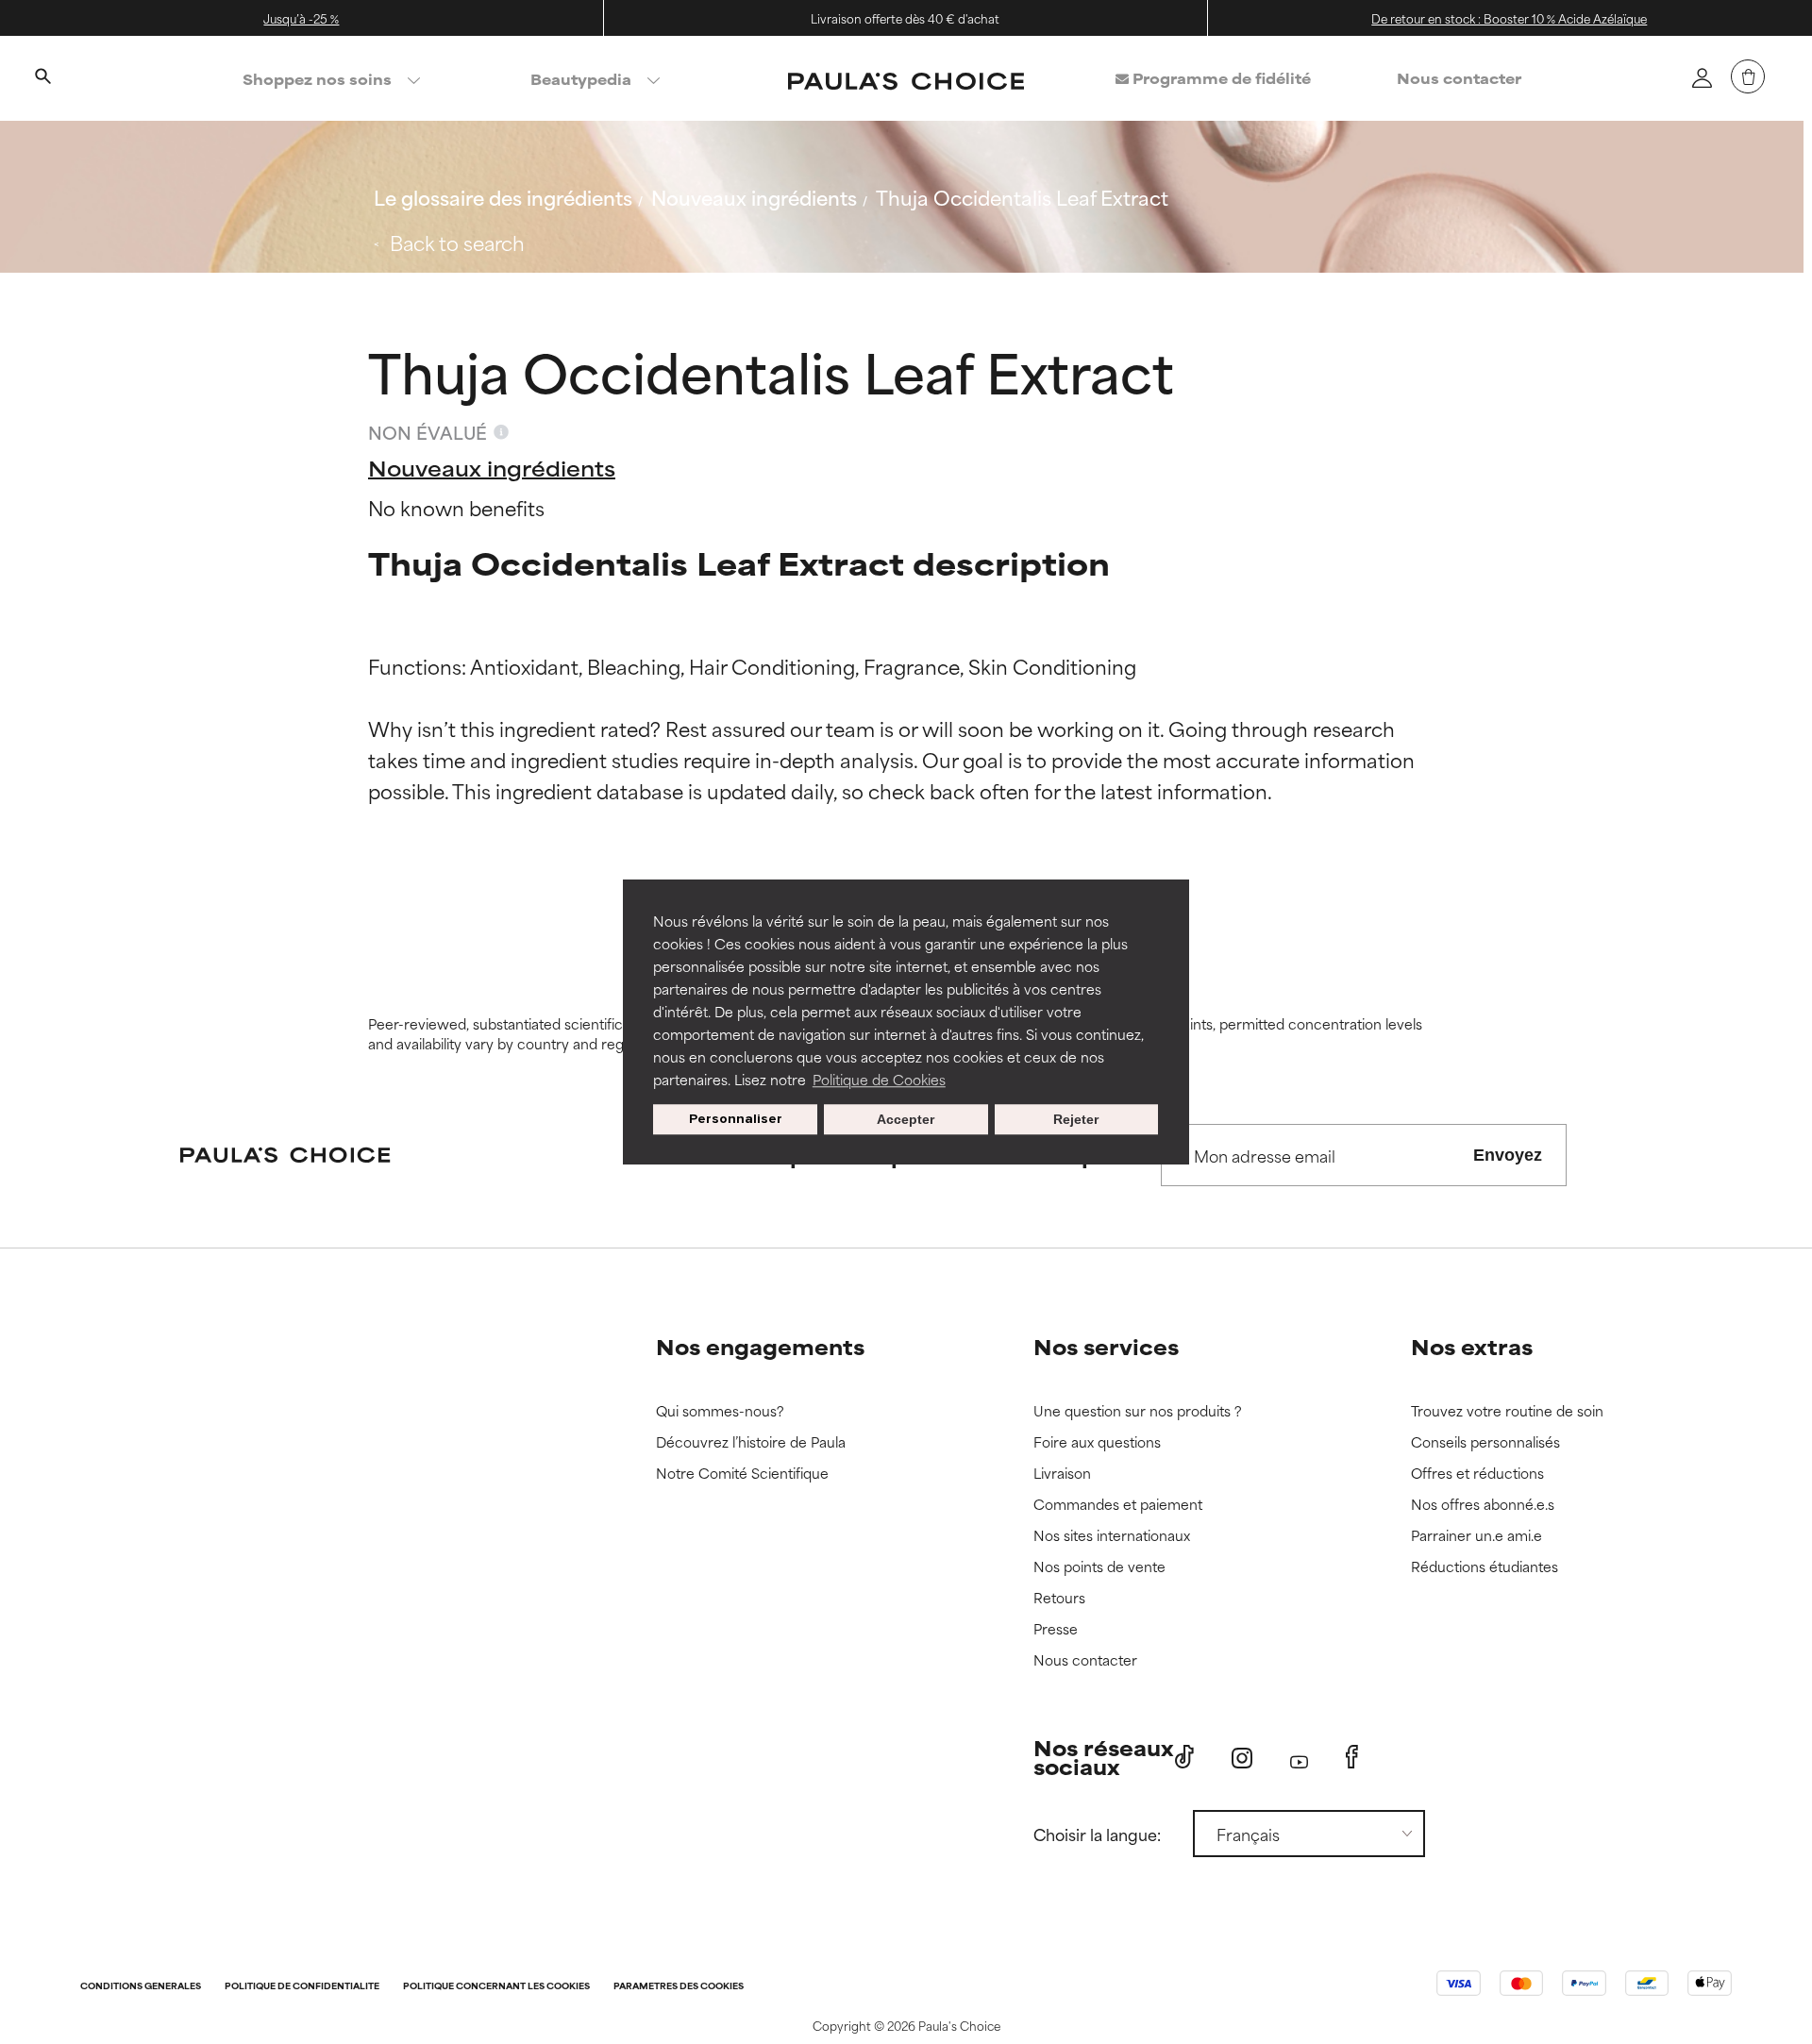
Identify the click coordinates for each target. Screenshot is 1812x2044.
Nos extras (1472, 1346)
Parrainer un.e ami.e (1476, 1536)
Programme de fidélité (1220, 78)
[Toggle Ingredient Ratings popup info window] (501, 432)
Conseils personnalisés (1485, 1442)
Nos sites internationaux (1112, 1536)
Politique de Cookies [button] (879, 1079)
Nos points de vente (1099, 1567)
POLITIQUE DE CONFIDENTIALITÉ (302, 1987)
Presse (1056, 1629)
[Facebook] (1352, 1757)
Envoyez (1508, 1155)
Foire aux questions (1097, 1442)
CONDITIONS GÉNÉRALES (141, 1987)
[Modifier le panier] (1748, 76)
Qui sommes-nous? (720, 1411)
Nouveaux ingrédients (754, 197)
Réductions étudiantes (1485, 1567)
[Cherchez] (42, 78)
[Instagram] (1242, 1758)
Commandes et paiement (1118, 1505)
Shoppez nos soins (317, 79)
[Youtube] (1299, 1758)
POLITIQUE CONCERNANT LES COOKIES (496, 1987)
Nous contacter (1459, 78)
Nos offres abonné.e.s (1483, 1505)
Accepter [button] (906, 1119)
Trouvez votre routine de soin (1507, 1411)
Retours (1059, 1598)
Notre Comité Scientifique (742, 1474)
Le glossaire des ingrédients (503, 197)
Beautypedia (581, 79)
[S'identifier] (1702, 77)
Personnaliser (736, 1119)
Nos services (1106, 1346)
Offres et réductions (1477, 1474)
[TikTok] (1184, 1757)
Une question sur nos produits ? (1138, 1411)
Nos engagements (760, 1346)
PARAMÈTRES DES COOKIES (679, 1987)
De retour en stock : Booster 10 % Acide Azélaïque (1509, 18)
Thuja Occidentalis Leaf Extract (1022, 197)
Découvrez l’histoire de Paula (751, 1442)
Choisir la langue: (1097, 1834)
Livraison (1062, 1474)
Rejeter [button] (1076, 1119)
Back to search (457, 242)
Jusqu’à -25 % (301, 18)
